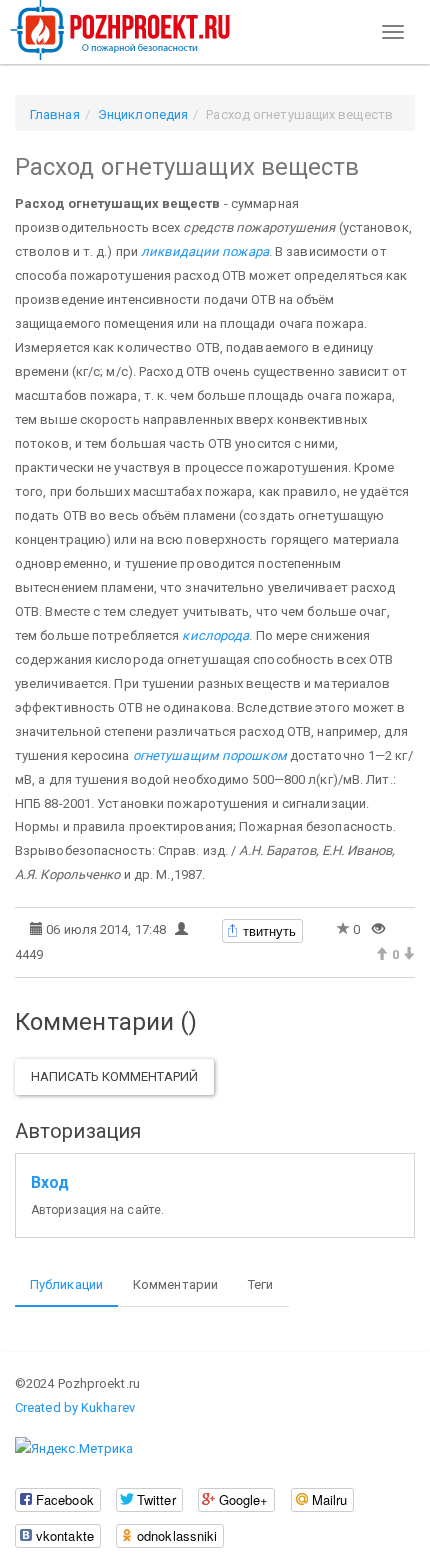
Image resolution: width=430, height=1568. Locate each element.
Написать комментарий (114, 1076)
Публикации (66, 1284)
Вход (50, 1183)
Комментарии (175, 1284)
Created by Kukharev (75, 1407)
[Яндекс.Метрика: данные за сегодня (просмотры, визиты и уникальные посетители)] (74, 1449)
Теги (260, 1284)
